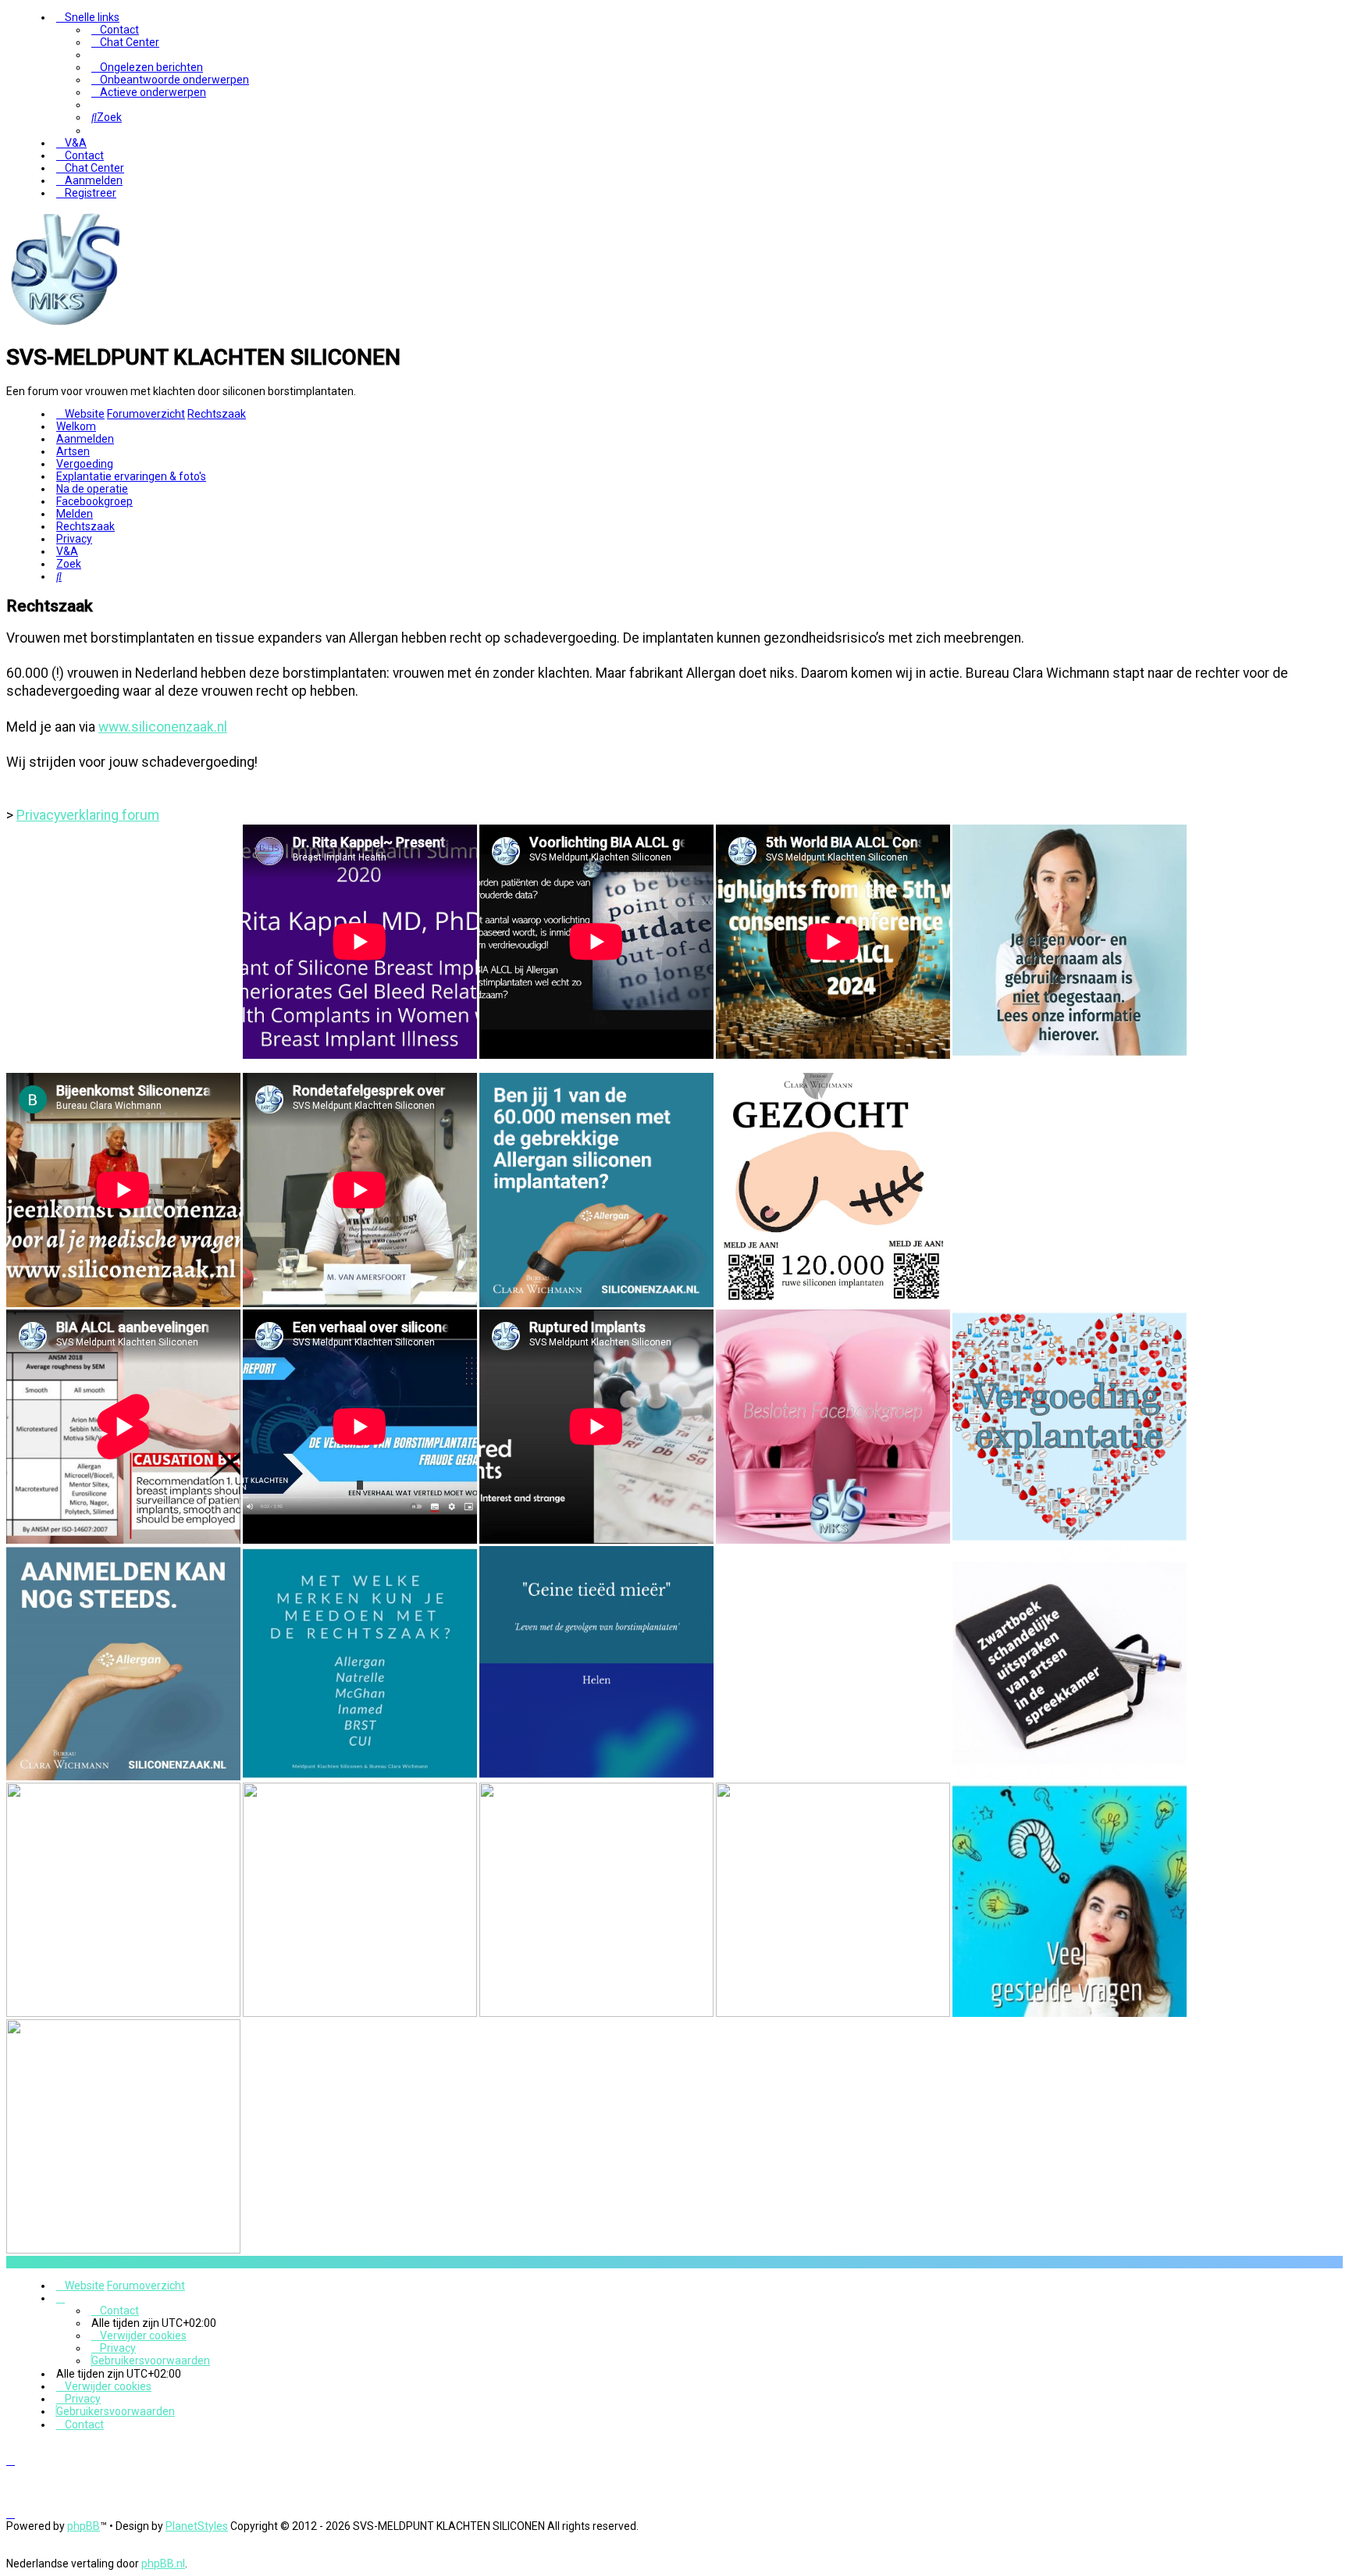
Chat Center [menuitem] (130, 42)
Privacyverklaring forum (88, 815)
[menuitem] (115, 30)
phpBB (84, 2526)
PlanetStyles (197, 2526)
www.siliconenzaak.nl (163, 727)
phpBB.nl (163, 2564)
